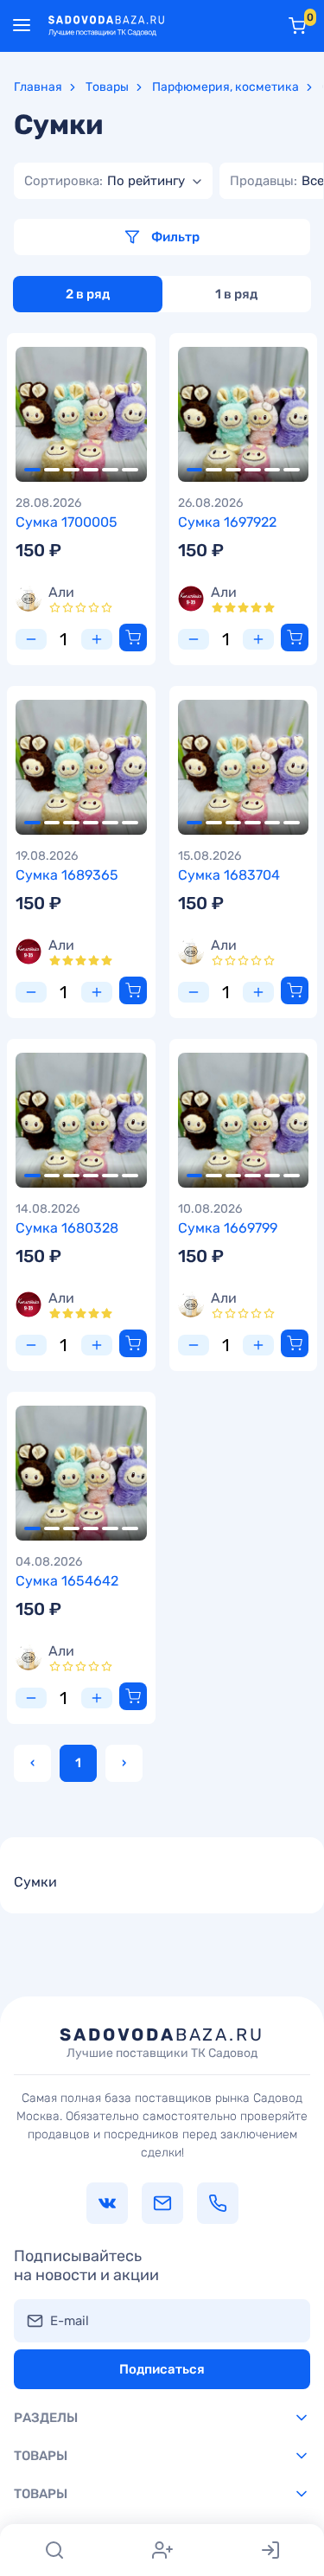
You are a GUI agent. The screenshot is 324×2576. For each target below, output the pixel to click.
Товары (107, 87)
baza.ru (162, 2042)
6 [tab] (130, 470)
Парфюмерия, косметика (226, 87)
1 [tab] (32, 470)
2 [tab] (52, 470)
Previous (36, 414)
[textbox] (105, 181)
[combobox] (113, 181)
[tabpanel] (81, 414)
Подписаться (162, 2369)
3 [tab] (71, 470)
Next (126, 414)
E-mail (70, 2321)
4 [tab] (91, 470)
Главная (38, 87)
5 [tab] (110, 470)
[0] (297, 26)
